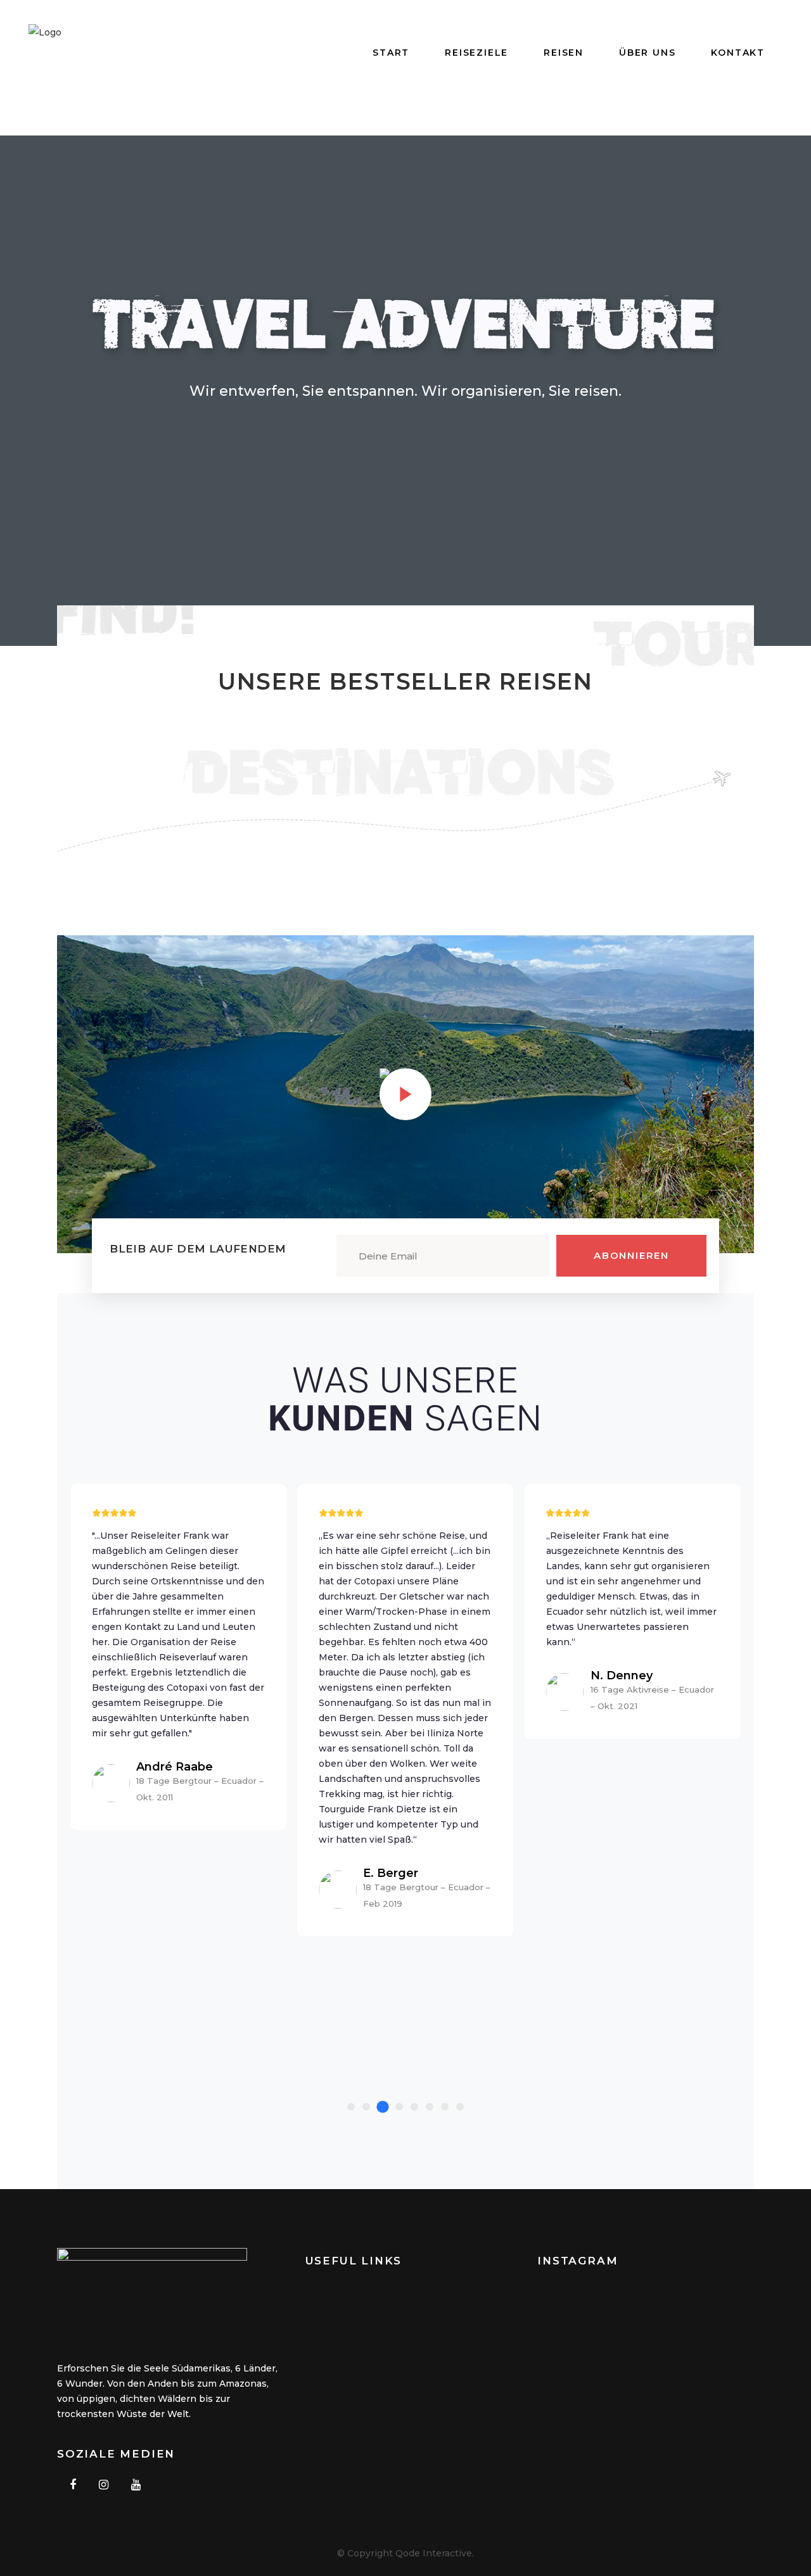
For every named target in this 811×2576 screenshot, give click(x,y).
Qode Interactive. (435, 2553)
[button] (351, 2107)
